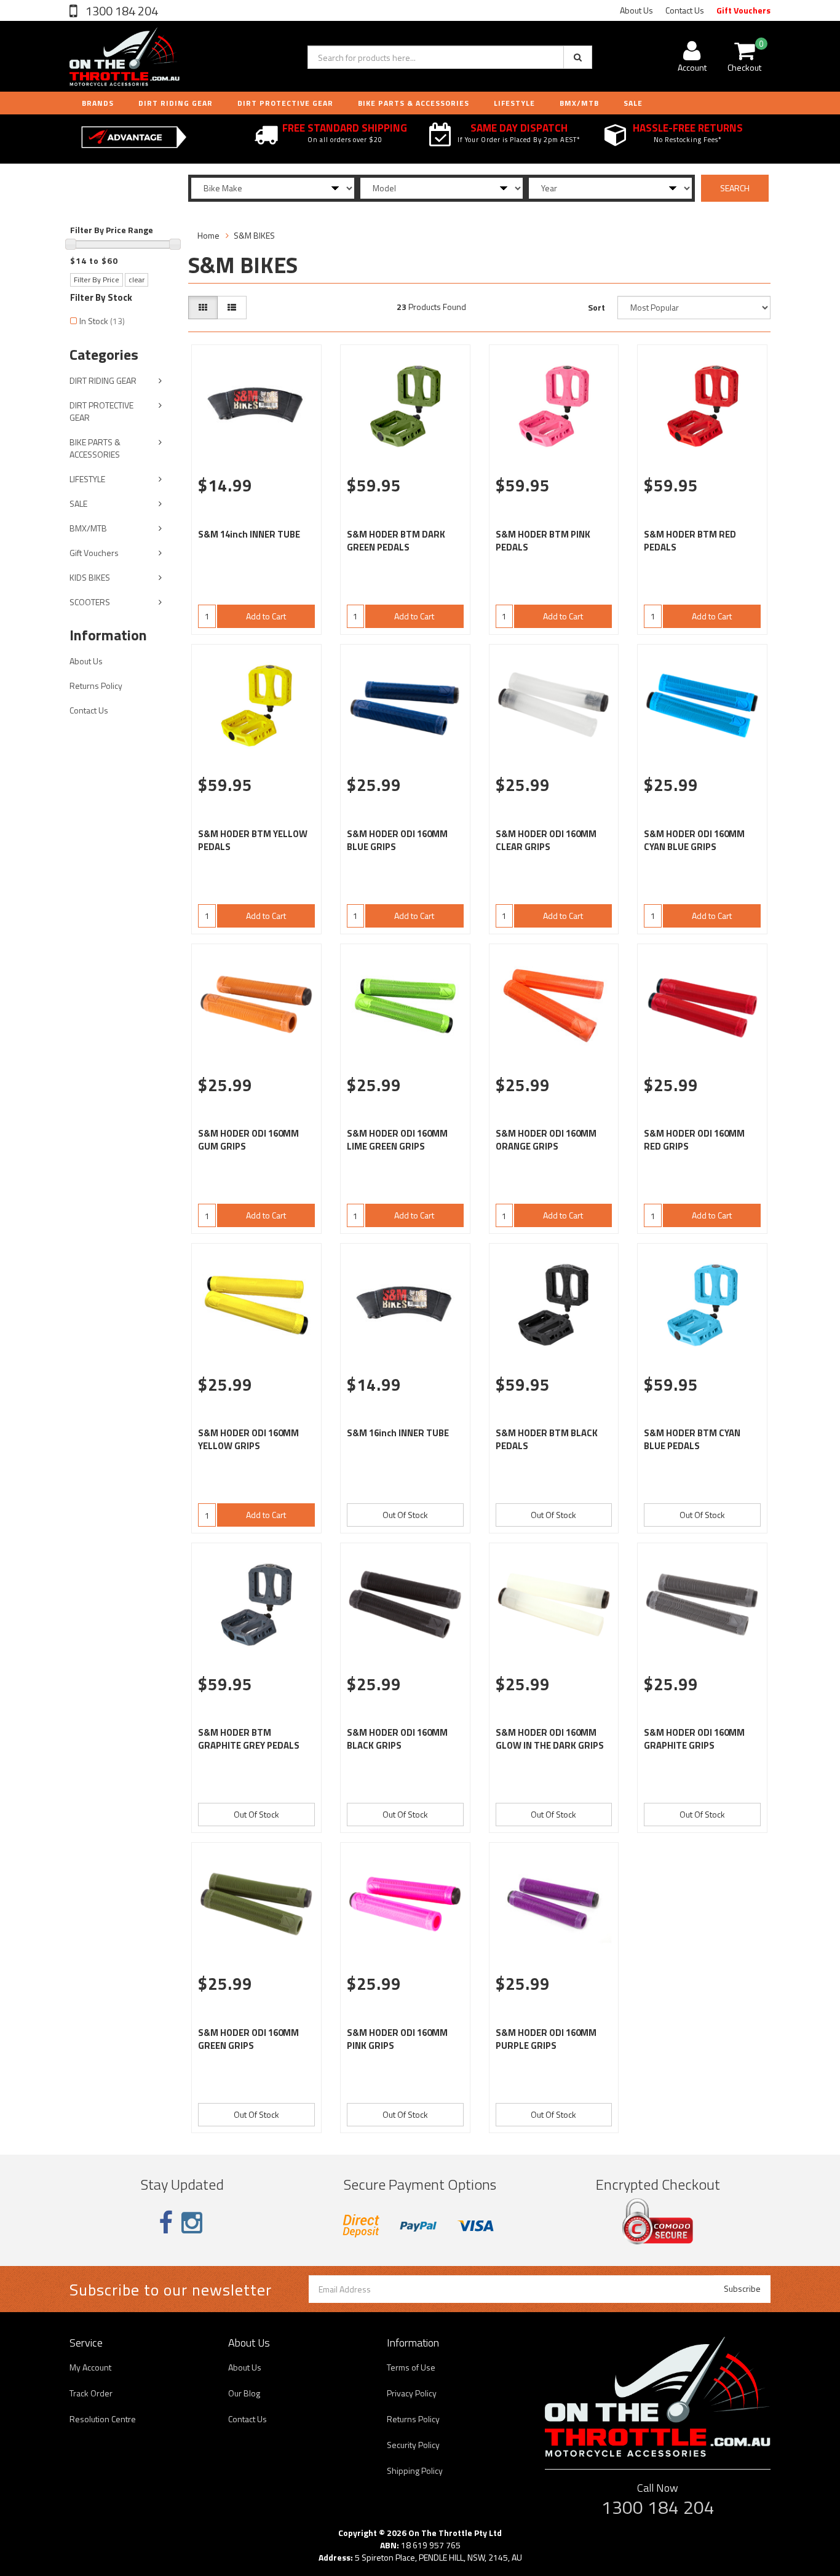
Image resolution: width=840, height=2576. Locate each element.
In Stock (102, 321)
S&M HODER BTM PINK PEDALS (543, 541)
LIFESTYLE (514, 103)
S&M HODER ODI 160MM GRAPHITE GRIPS (694, 1739)
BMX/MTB (579, 103)
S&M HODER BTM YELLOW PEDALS (253, 840)
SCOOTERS (90, 602)
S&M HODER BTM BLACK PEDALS (547, 1439)
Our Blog (244, 2393)
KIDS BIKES (90, 577)
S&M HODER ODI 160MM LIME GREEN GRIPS (397, 1140)
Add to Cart (266, 616)
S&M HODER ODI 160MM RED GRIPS (694, 1140)
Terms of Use (411, 2367)
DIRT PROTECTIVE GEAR (285, 103)
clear (137, 280)
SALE (78, 503)
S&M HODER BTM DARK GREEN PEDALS (396, 541)
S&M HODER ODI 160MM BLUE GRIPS (397, 840)
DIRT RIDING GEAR (176, 103)
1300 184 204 (121, 11)
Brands (98, 103)
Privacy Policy (412, 2393)
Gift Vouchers (743, 10)
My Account (90, 2367)
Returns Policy (96, 686)
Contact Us (685, 10)
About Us (636, 10)
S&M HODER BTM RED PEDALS (690, 541)
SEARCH (735, 188)
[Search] (578, 57)
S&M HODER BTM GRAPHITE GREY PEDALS (249, 1739)
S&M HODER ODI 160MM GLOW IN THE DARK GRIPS (550, 1739)
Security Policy (413, 2445)
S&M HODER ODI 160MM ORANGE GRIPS (546, 1140)
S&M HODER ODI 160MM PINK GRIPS (397, 2039)
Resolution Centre (103, 2419)
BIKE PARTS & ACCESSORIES (414, 103)
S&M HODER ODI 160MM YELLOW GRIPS (248, 1439)
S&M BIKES (254, 235)
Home (208, 235)
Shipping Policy (415, 2471)
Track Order (91, 2393)
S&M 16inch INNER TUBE (398, 1433)
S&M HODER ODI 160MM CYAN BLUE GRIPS (694, 840)
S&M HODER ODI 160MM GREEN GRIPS (248, 2039)
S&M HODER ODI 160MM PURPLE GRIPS (546, 2039)
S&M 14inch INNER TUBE (249, 534)
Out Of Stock (405, 1515)
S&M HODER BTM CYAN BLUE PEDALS (692, 1439)
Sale (633, 103)
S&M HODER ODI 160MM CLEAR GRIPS (546, 840)
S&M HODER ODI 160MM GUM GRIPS (248, 1140)
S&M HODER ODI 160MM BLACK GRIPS (397, 1739)
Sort (596, 307)
